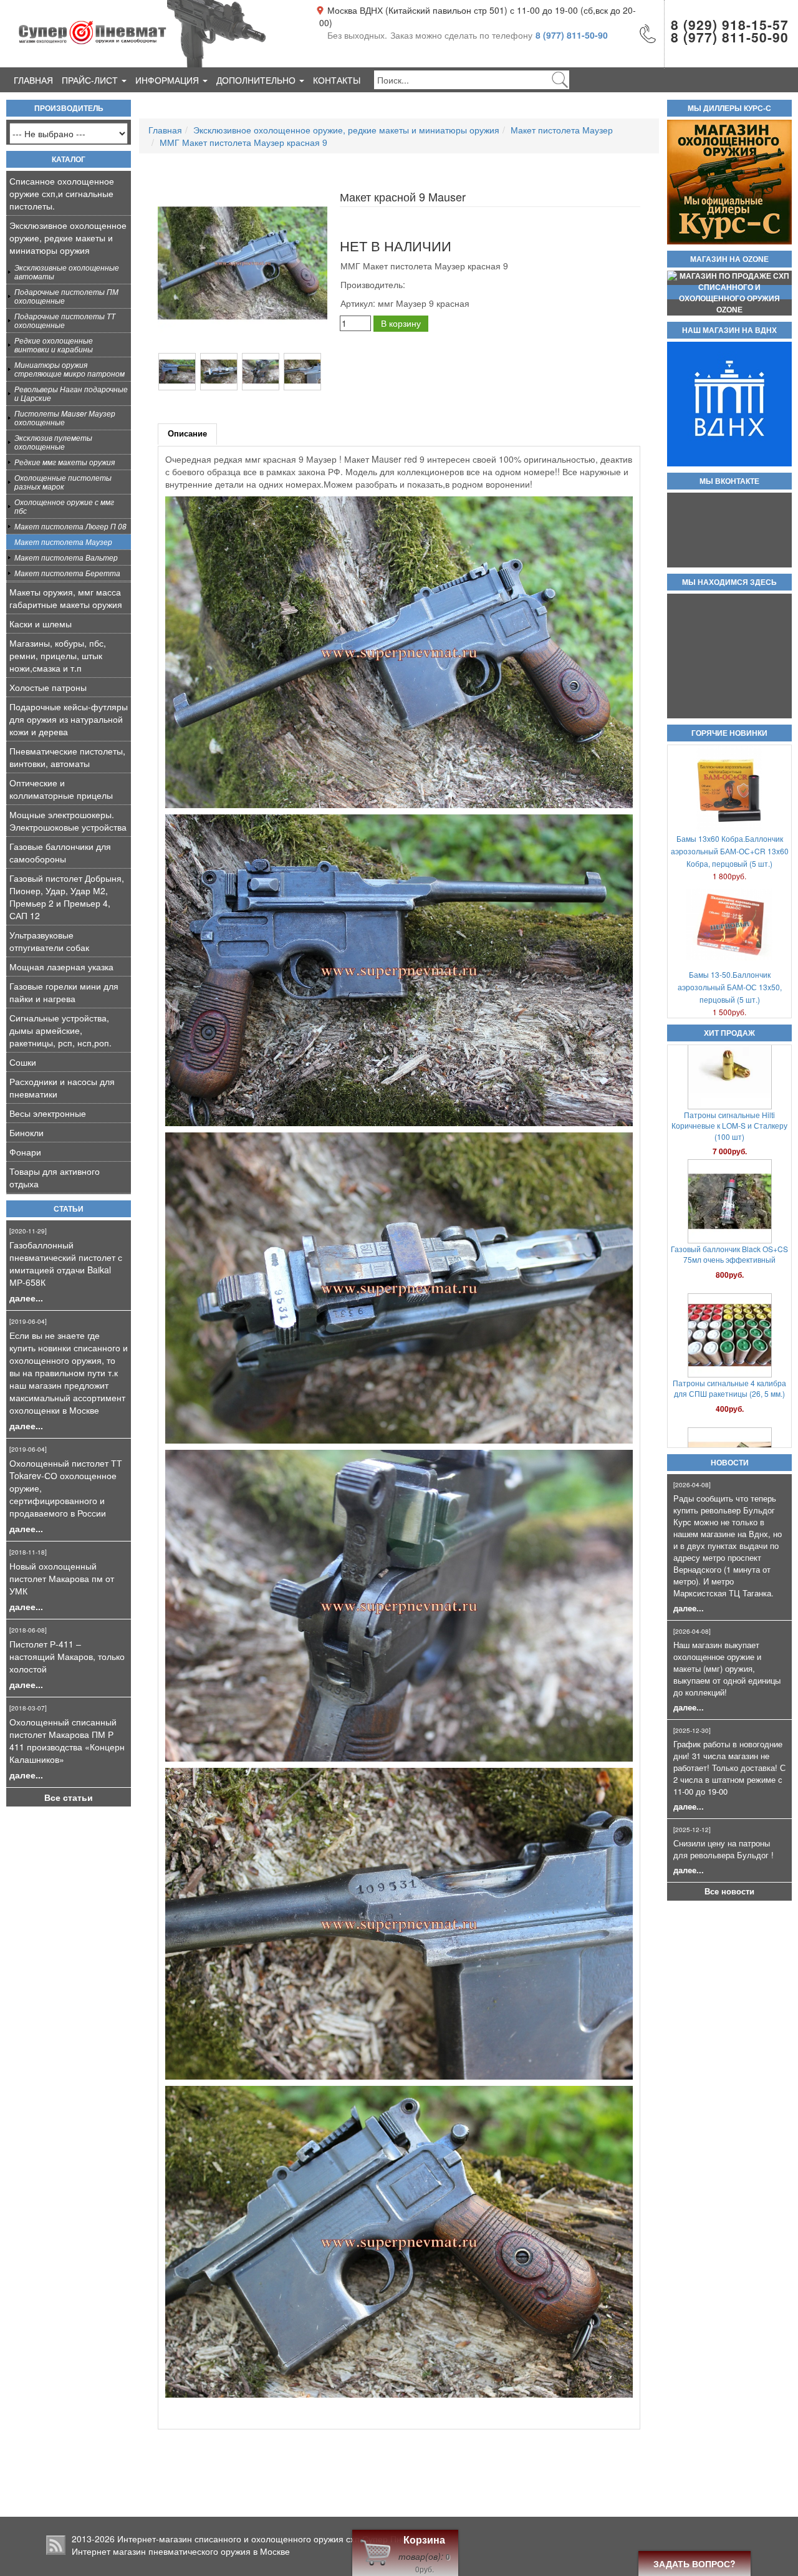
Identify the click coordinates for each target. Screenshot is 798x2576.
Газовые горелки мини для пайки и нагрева (64, 992)
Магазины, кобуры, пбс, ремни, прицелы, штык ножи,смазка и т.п (58, 655)
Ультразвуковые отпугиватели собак (49, 941)
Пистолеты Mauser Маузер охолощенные (65, 417)
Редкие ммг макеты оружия (65, 462)
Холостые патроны (48, 687)
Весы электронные (48, 1113)
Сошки (23, 1062)
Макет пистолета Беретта (67, 573)
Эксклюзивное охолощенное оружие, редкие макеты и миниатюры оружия (68, 238)
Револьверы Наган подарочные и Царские (71, 393)
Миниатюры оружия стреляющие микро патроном (70, 369)
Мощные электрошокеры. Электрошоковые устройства (68, 821)
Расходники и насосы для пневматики (62, 1088)
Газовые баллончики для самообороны (60, 852)
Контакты (337, 80)
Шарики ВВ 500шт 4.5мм (730, 1270)
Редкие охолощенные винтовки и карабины (54, 345)
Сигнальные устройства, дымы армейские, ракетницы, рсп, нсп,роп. (60, 1030)
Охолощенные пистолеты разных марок (63, 482)
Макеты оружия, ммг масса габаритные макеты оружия (66, 598)
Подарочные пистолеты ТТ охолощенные (65, 320)
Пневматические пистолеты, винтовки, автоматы (67, 757)
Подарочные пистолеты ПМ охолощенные (66, 296)
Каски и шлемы (41, 624)
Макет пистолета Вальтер (66, 557)
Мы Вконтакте (729, 481)
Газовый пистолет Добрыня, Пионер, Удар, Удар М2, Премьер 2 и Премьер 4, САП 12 (67, 897)
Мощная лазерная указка (61, 967)
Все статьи (69, 1797)
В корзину (401, 323)
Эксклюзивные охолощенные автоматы (67, 272)
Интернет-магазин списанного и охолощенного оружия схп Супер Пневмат (272, 2539)
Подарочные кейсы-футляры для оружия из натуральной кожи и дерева (69, 719)
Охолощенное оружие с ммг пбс (64, 506)
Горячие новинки (729, 733)
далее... (26, 1298)
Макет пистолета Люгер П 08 (70, 526)
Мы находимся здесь (729, 582)
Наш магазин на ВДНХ (729, 330)
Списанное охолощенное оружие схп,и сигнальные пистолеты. (62, 193)
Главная (33, 80)
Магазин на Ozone (729, 259)
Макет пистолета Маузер (63, 542)
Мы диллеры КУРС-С (729, 109)
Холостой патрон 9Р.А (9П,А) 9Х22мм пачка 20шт (729, 1141)
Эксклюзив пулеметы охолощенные (53, 442)
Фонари (25, 1152)
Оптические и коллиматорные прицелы (61, 789)
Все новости (729, 1891)
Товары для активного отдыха (55, 1177)
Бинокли (26, 1132)
